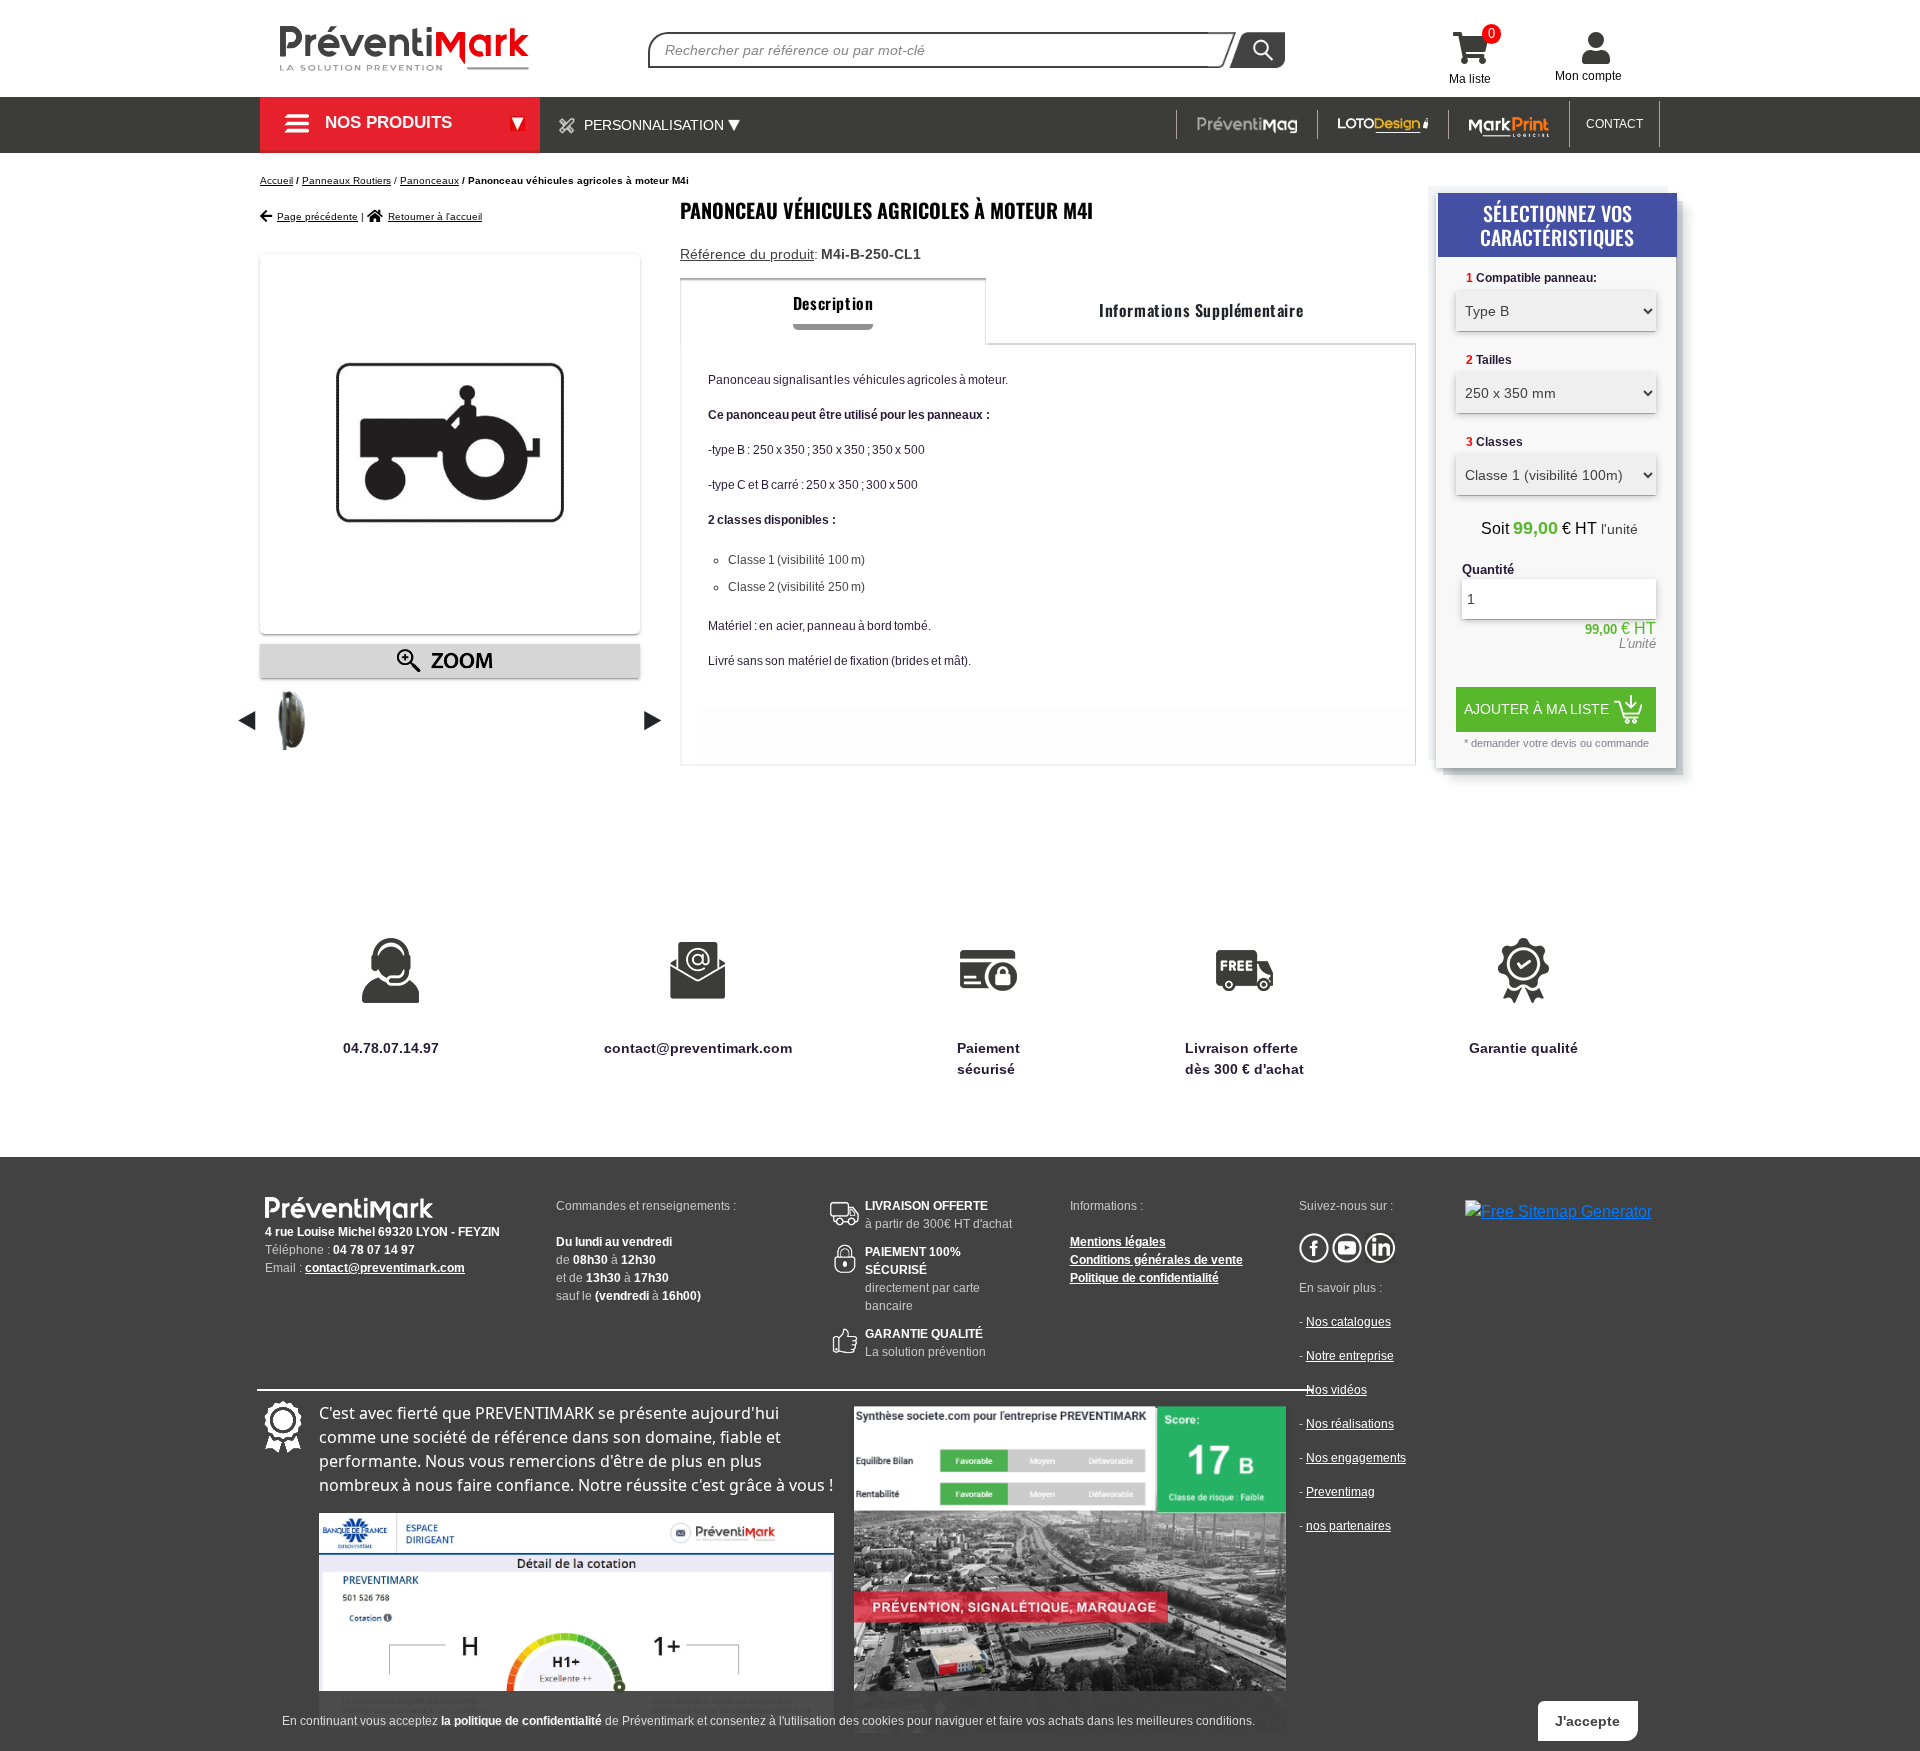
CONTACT (1614, 124)
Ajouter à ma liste (1536, 709)
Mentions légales (1118, 1242)
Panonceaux (429, 180)
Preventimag (1340, 1492)
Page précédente (317, 216)
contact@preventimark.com (385, 1268)
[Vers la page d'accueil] (405, 48)
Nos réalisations (1350, 1424)
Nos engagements (1356, 1458)
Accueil (276, 180)
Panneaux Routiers (346, 180)
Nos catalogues (1348, 1322)
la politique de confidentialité (521, 1721)
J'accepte (1587, 1721)
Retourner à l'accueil (435, 216)
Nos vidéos (1336, 1390)
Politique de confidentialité (1144, 1278)
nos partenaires (1348, 1526)
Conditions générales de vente (1156, 1260)
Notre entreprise (1350, 1356)
